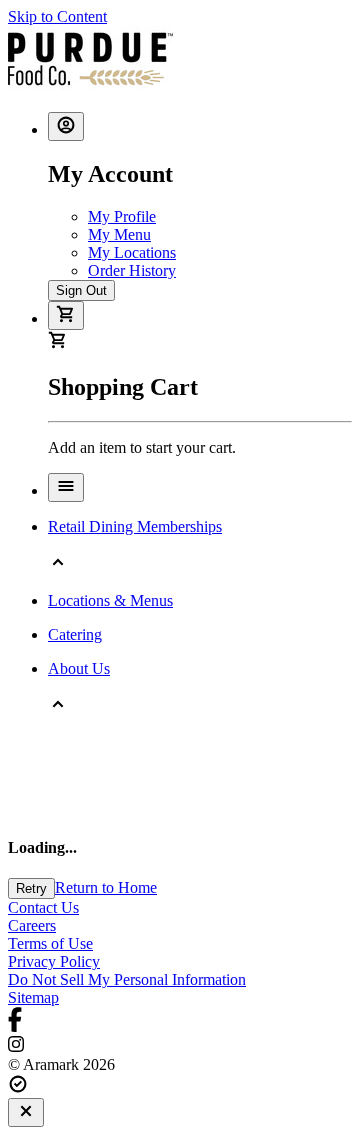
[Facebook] (180, 1021)
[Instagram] (180, 1046)
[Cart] (66, 315)
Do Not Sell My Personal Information (127, 979)
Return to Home (106, 887)
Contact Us (43, 907)
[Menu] (66, 487)
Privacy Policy (54, 961)
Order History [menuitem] (132, 270)
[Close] (26, 1112)
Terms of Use (50, 943)
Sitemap (33, 997)
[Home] (90, 86)
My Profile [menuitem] (122, 216)
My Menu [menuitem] (119, 234)
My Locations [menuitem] (132, 252)
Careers (32, 925)
